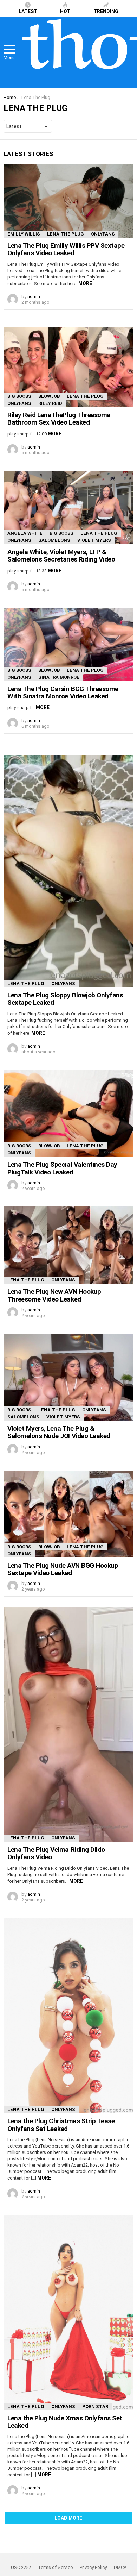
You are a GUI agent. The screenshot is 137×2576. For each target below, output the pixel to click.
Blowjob (49, 396)
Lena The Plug (66, 234)
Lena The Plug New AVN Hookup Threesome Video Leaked (54, 1295)
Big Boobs (19, 396)
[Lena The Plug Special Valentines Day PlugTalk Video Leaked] (68, 1113)
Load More (68, 2518)
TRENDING (106, 11)
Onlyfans (103, 234)
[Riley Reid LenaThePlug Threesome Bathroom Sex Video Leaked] (68, 367)
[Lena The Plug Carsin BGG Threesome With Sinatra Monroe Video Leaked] (68, 644)
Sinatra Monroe (59, 677)
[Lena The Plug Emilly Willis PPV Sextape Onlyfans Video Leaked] (68, 201)
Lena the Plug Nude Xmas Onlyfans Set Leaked (65, 2422)
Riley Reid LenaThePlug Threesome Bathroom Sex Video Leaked (59, 419)
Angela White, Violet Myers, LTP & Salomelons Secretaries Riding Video (61, 556)
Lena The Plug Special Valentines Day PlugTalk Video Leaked (62, 1168)
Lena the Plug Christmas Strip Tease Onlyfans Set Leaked (61, 2125)
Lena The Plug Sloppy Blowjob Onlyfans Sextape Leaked (65, 999)
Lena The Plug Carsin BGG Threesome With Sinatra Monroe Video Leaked (63, 692)
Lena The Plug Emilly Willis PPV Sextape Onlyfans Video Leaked (66, 249)
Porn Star (95, 2406)
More (85, 283)
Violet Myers (94, 540)
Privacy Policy (93, 2567)
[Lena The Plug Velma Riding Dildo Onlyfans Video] (68, 1724)
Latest (28, 11)
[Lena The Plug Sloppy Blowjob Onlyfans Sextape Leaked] (68, 871)
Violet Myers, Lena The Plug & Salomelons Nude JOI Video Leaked (59, 1432)
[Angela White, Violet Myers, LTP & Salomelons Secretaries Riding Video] (68, 507)
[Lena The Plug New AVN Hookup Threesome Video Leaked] (68, 1245)
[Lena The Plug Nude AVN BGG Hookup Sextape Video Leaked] (68, 1514)
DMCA (120, 2567)
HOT (65, 11)
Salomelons (54, 540)
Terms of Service (55, 2567)
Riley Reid (50, 403)
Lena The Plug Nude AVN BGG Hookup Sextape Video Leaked (63, 1569)
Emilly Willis (24, 234)
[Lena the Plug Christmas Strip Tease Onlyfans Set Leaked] (68, 2016)
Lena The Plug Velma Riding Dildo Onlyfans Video (56, 1853)
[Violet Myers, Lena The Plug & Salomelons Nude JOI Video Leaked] (68, 1377)
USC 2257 (21, 2567)
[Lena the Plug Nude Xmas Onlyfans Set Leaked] (68, 2312)
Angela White (25, 533)
